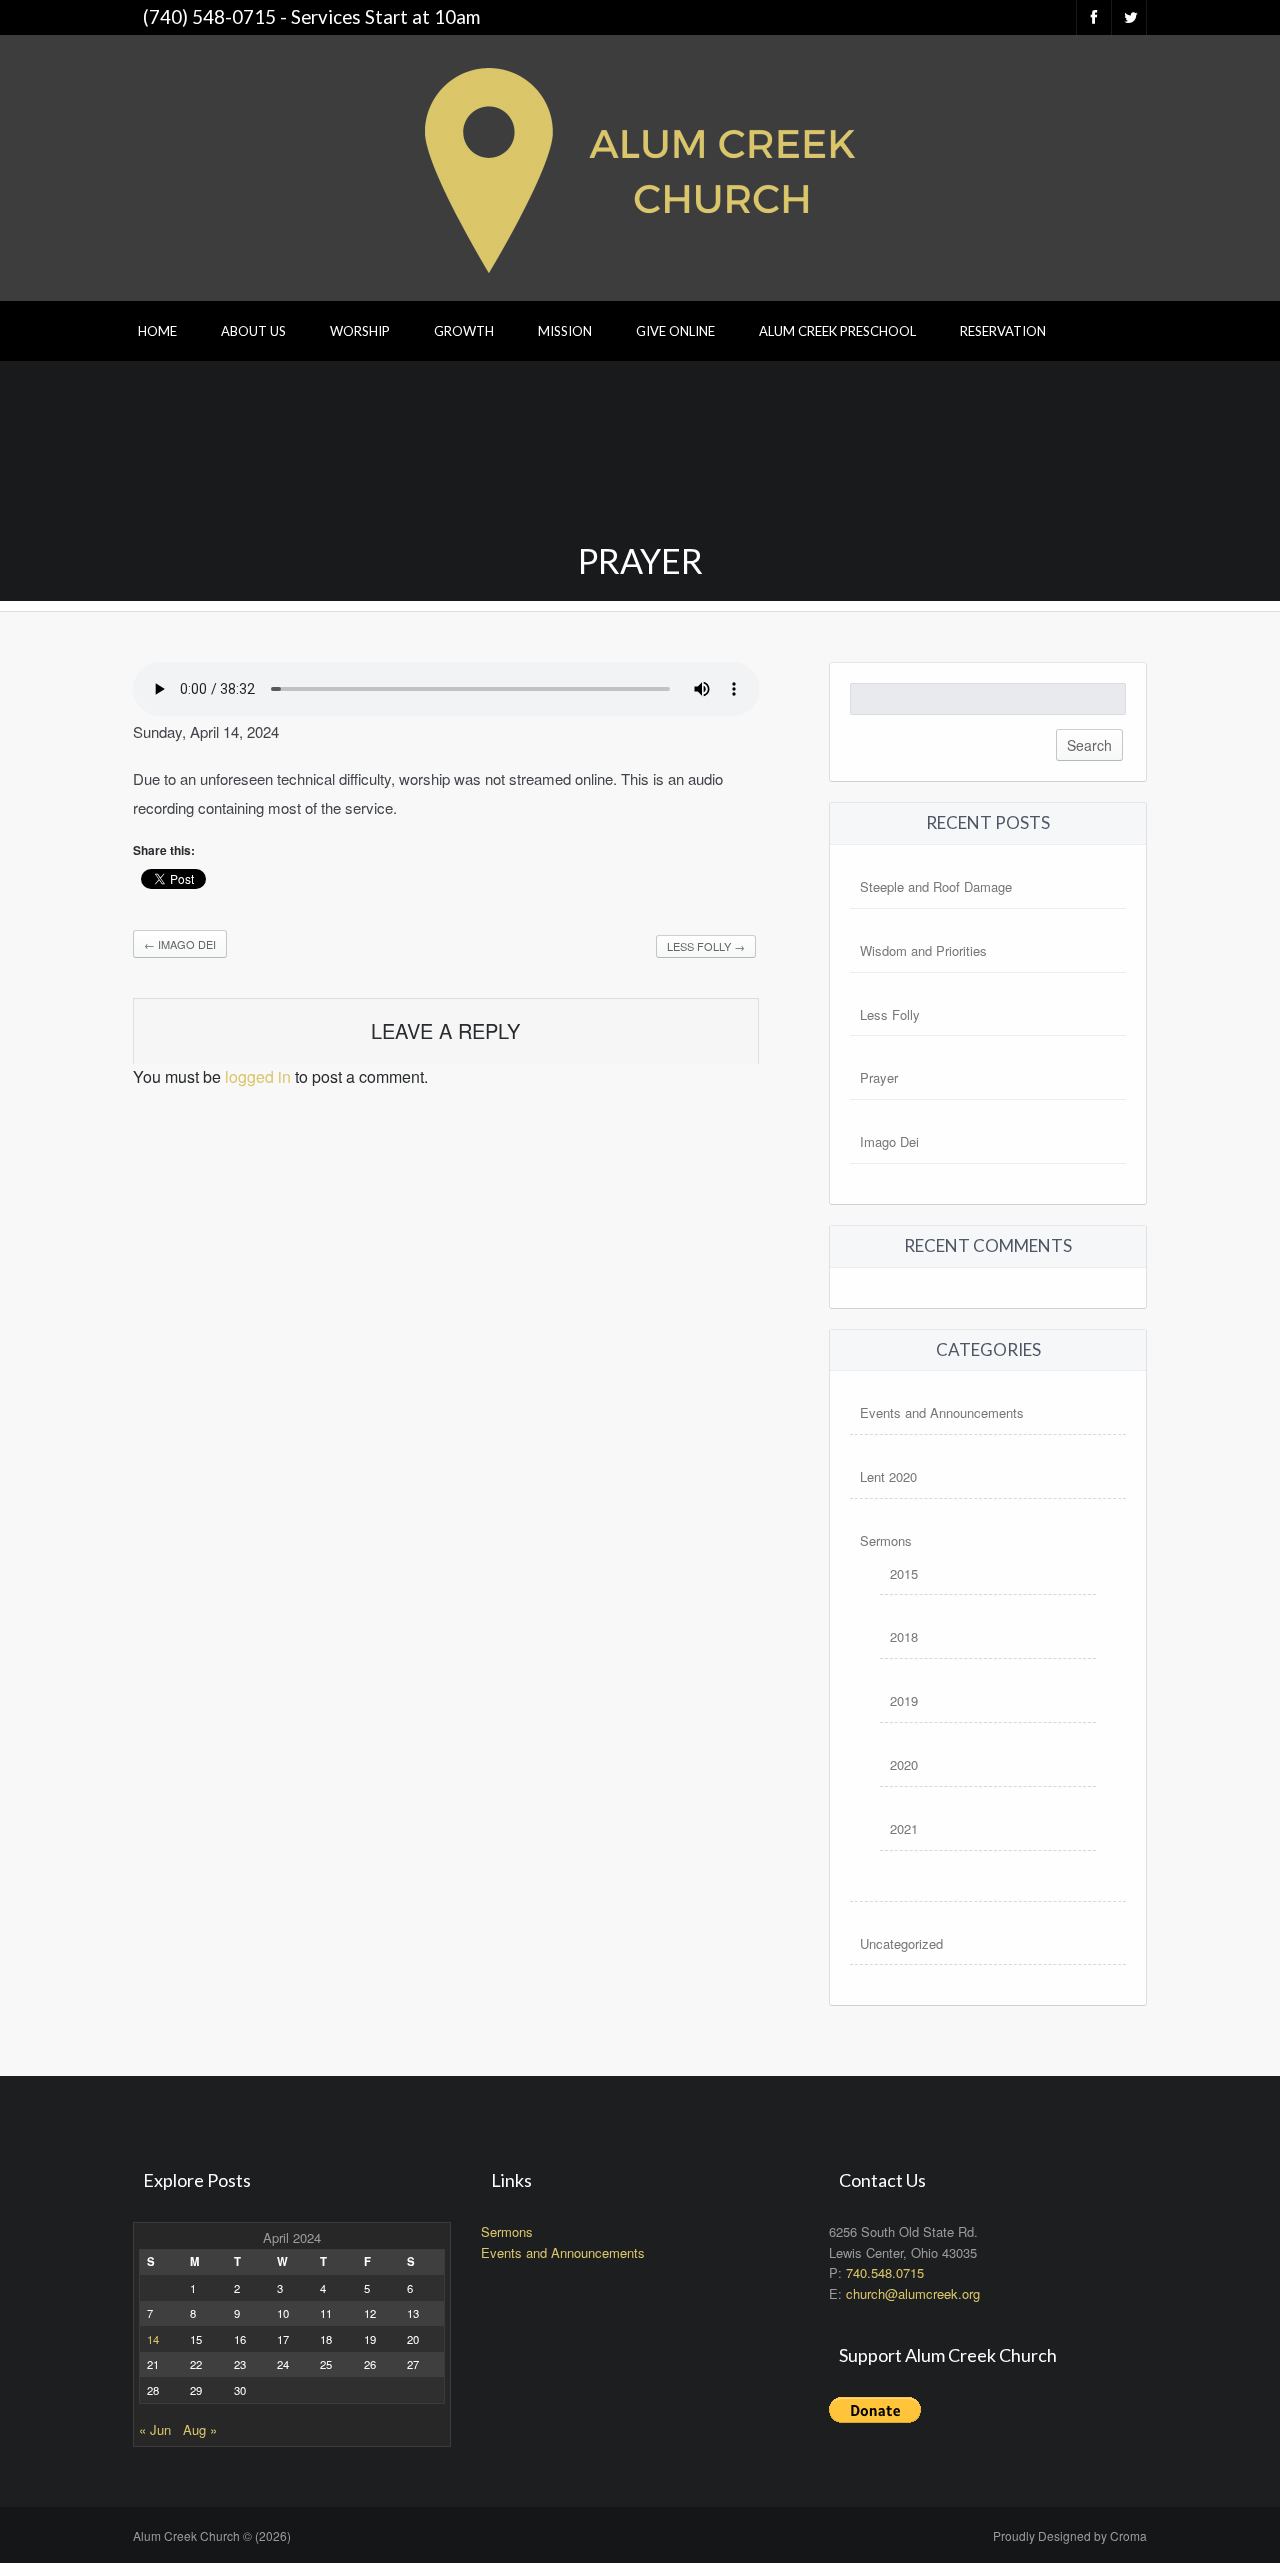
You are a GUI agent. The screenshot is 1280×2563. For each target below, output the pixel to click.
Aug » (200, 2429)
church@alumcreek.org (913, 2293)
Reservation (1003, 331)
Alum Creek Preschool (837, 331)
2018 (904, 1636)
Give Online (675, 331)
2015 (904, 1573)
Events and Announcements (942, 1412)
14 (153, 2339)
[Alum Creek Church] (640, 165)
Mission (565, 331)
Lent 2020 (888, 1476)
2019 (904, 1700)
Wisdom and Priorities (923, 950)
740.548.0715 (885, 2272)
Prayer (879, 1077)
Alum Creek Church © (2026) (212, 2535)
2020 (904, 1764)
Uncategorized (901, 1943)
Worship (360, 331)
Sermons (886, 1540)
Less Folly (706, 946)
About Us (253, 331)
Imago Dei (180, 944)
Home (157, 331)
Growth (464, 331)
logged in (258, 1076)
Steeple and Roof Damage (936, 886)
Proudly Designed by (1070, 2535)
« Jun (155, 2429)
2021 (904, 1828)
